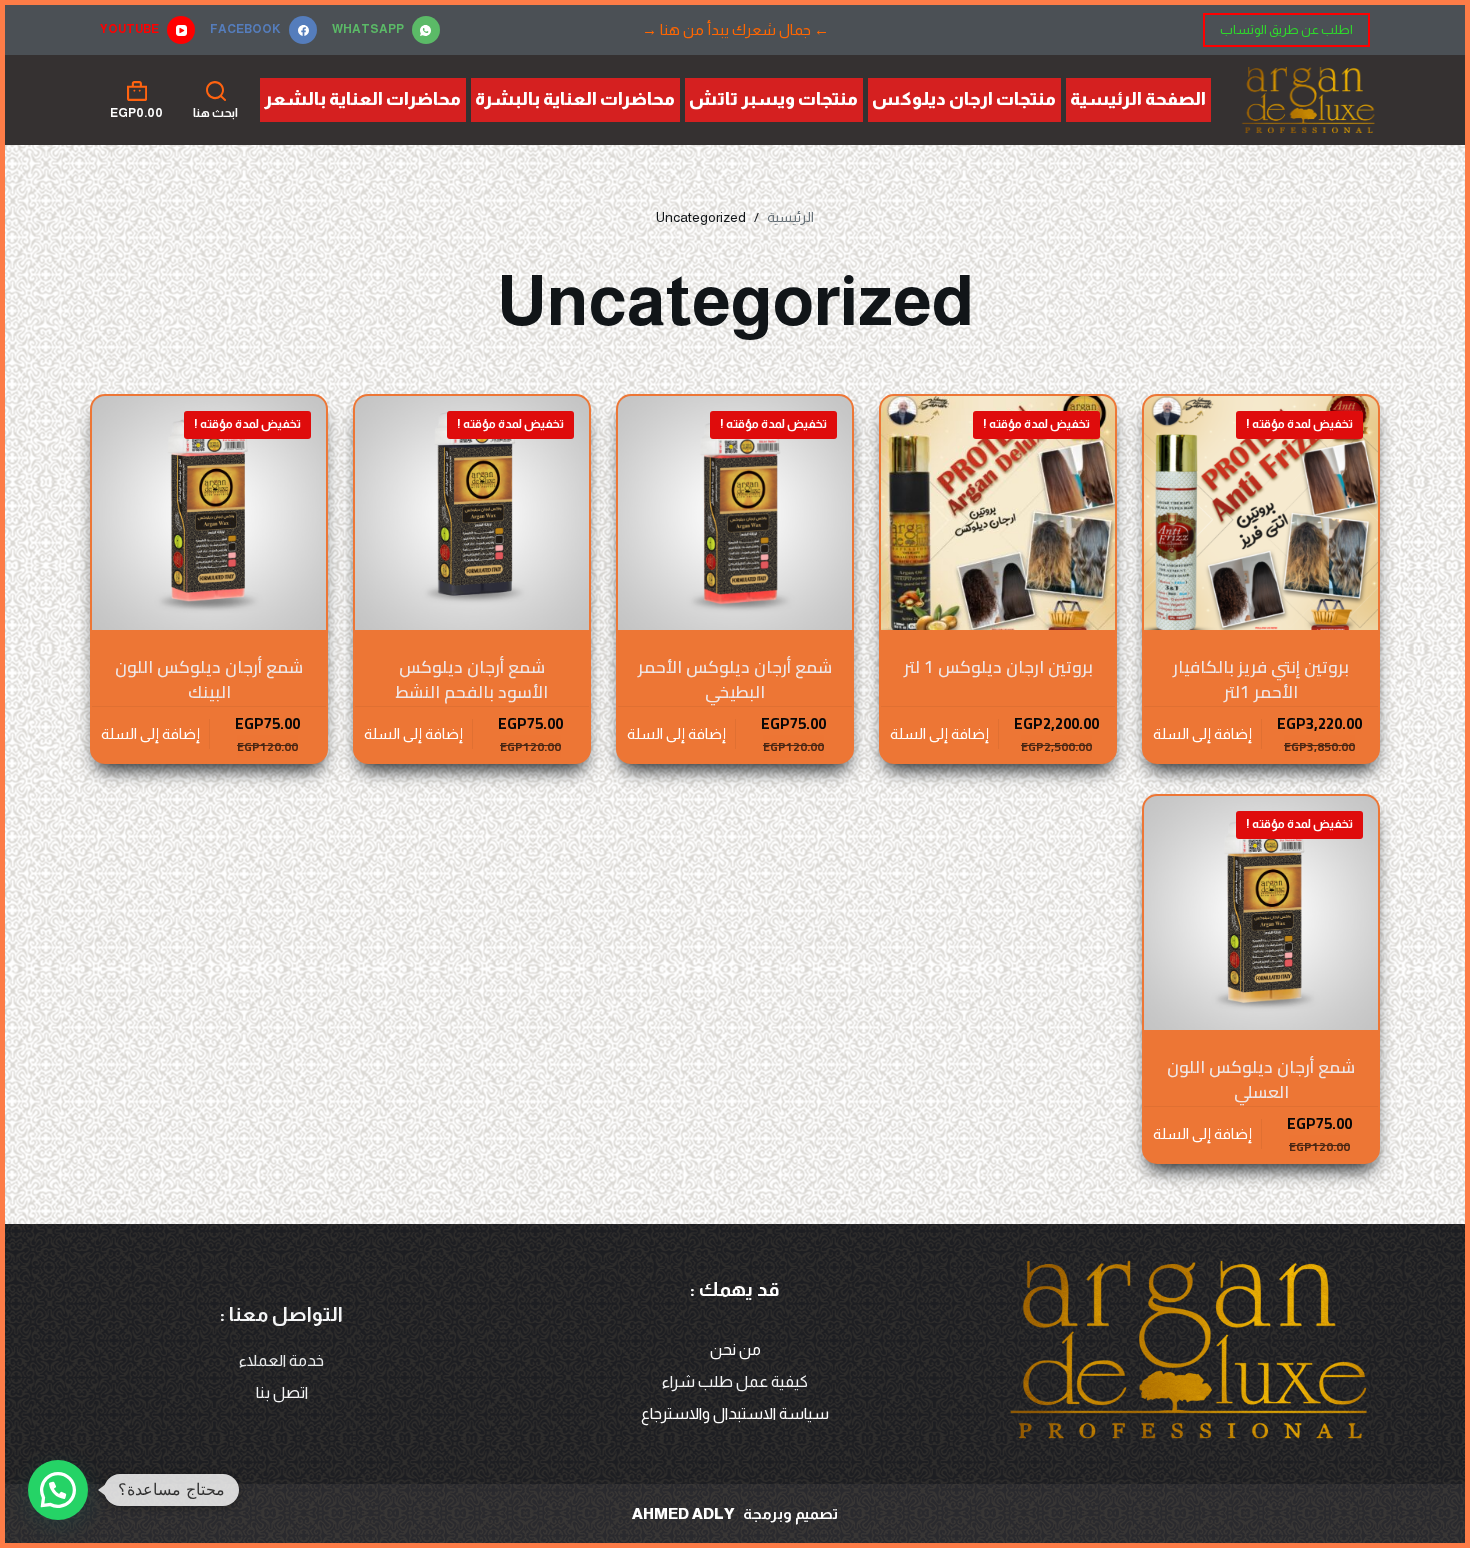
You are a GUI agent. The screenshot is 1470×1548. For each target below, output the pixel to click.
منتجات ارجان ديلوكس (964, 99)
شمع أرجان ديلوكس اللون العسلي (1261, 1080)
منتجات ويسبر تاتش (773, 99)
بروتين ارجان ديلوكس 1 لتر (998, 667)
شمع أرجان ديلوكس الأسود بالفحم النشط (472, 680)
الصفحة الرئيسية (1138, 99)
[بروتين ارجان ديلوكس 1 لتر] (998, 513)
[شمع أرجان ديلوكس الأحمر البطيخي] (735, 513)
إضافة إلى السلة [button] (1202, 733)
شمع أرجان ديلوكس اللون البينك (209, 680)
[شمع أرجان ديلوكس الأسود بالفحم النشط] (472, 513)
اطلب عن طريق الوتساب (1286, 29)
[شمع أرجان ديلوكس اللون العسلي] (1261, 913)
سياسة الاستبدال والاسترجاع (735, 1413)
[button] (58, 1490)
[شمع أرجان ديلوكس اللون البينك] (209, 513)
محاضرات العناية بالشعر (362, 99)
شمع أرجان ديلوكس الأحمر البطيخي (735, 680)
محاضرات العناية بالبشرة (575, 99)
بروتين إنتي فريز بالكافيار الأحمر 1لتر (1261, 680)
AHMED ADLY (683, 1513)
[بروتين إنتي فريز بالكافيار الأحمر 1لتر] (1261, 513)
